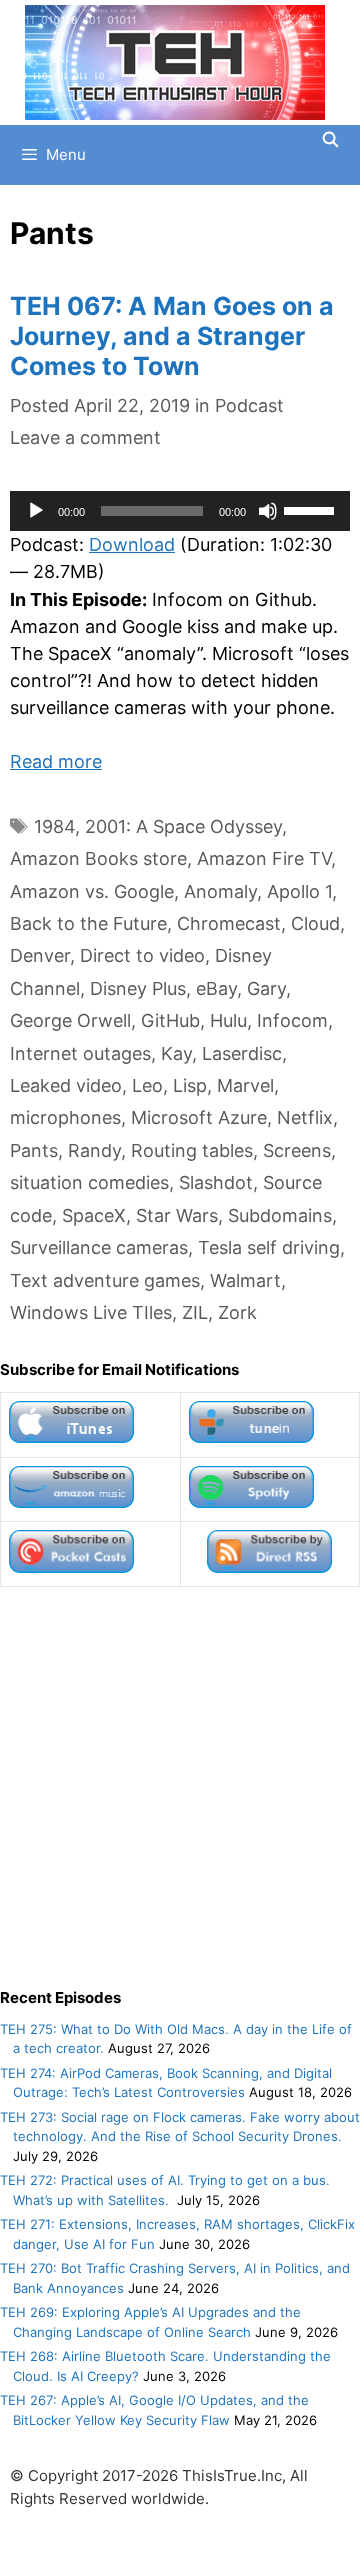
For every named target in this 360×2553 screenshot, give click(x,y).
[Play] (36, 511)
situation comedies (89, 1182)
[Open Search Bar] (330, 140)
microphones (65, 1117)
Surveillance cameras (99, 1247)
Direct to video (142, 955)
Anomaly (220, 891)
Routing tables (192, 1150)
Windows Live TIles (91, 1312)
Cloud (315, 923)
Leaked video (66, 1085)
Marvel (245, 1085)
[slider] (312, 509)
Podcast (249, 405)
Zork (237, 1312)
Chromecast (229, 923)
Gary (266, 988)
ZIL (195, 1312)
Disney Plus (138, 988)
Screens (297, 1150)
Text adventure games (105, 1280)
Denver (40, 955)
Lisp (190, 1085)
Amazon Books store (98, 858)
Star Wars (177, 1215)
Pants (34, 1150)
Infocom (292, 1020)
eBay (216, 988)
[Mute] (268, 511)
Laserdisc (242, 1053)
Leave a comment (85, 437)
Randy (94, 1150)
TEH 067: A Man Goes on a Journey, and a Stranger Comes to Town (172, 336)
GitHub (170, 1020)
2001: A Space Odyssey (183, 826)
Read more (56, 761)
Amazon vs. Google (92, 891)
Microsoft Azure (199, 1117)
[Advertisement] (180, 1787)
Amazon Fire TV (264, 858)
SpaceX (94, 1215)
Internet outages (80, 1053)
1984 (54, 826)
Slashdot (216, 1182)
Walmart (245, 1280)
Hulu (228, 1020)
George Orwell (70, 1020)
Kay (176, 1053)
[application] (180, 511)
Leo (147, 1085)
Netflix (305, 1117)
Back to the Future (88, 923)
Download (132, 544)
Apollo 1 (299, 891)
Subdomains (280, 1215)
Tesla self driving (269, 1247)
